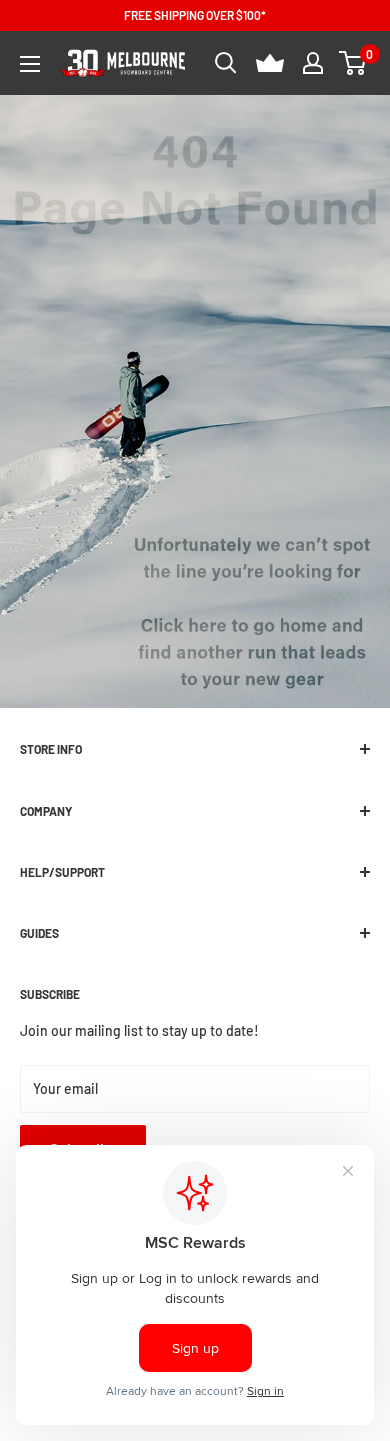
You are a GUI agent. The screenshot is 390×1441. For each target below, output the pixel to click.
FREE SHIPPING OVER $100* (195, 15)
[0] (353, 63)
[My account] (313, 63)
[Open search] (226, 63)
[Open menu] (30, 64)
